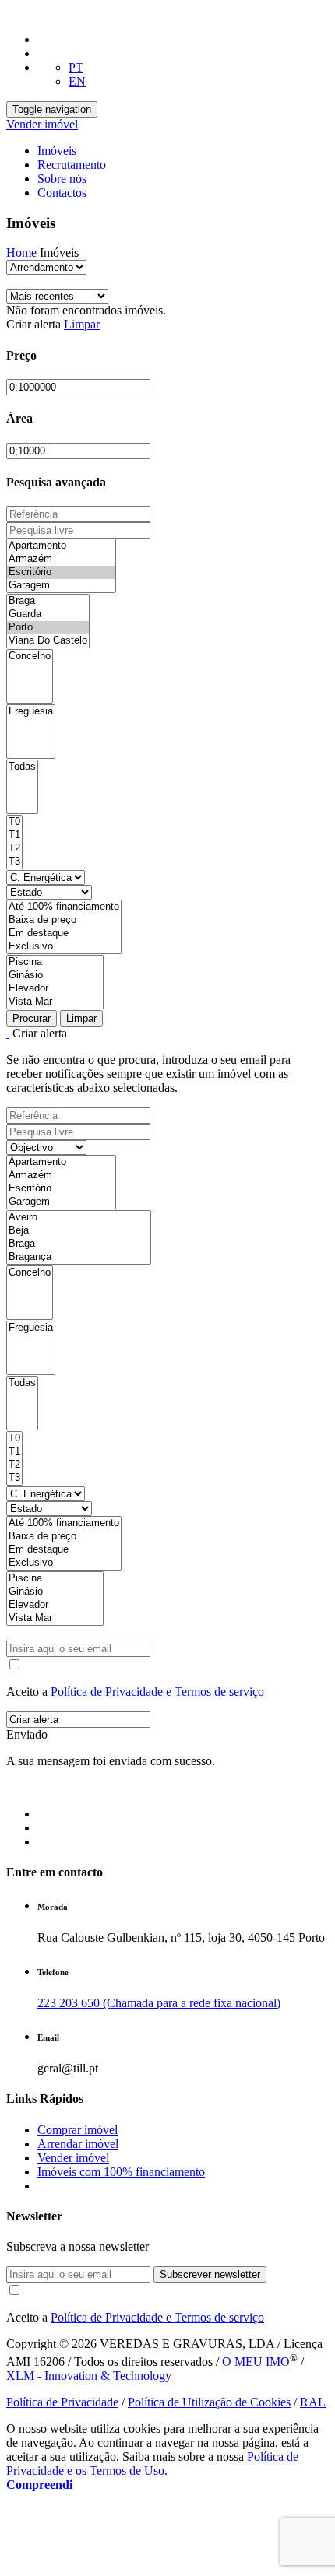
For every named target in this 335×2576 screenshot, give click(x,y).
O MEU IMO (256, 2362)
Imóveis (57, 151)
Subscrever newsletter (210, 2274)
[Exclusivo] (64, 947)
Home (21, 253)
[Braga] (48, 601)
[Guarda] (48, 614)
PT (76, 67)
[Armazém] (61, 559)
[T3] (14, 862)
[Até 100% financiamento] (64, 907)
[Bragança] (79, 1257)
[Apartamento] (61, 546)
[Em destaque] (64, 934)
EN (77, 81)
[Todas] (22, 767)
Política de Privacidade (62, 2402)
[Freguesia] (31, 712)
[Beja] (79, 1231)
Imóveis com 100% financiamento (121, 2172)
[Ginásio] (55, 976)
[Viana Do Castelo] (48, 641)
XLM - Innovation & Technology (89, 2376)
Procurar (32, 1018)
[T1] (14, 835)
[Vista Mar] (55, 1002)
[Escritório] (61, 572)
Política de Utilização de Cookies (209, 2402)
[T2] (14, 849)
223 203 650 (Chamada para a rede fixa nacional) (159, 2003)
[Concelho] (30, 656)
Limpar (82, 324)
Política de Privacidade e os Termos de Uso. (152, 2464)
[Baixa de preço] (64, 920)
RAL (313, 2402)
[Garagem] (61, 586)
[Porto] (48, 628)
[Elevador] (55, 989)
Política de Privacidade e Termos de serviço (157, 1692)
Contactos (62, 193)
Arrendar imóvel (78, 2144)
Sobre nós (62, 179)
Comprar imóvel (78, 2130)
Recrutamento (72, 165)
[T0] (14, 822)
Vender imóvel (42, 124)
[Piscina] (55, 962)
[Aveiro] (79, 1218)
